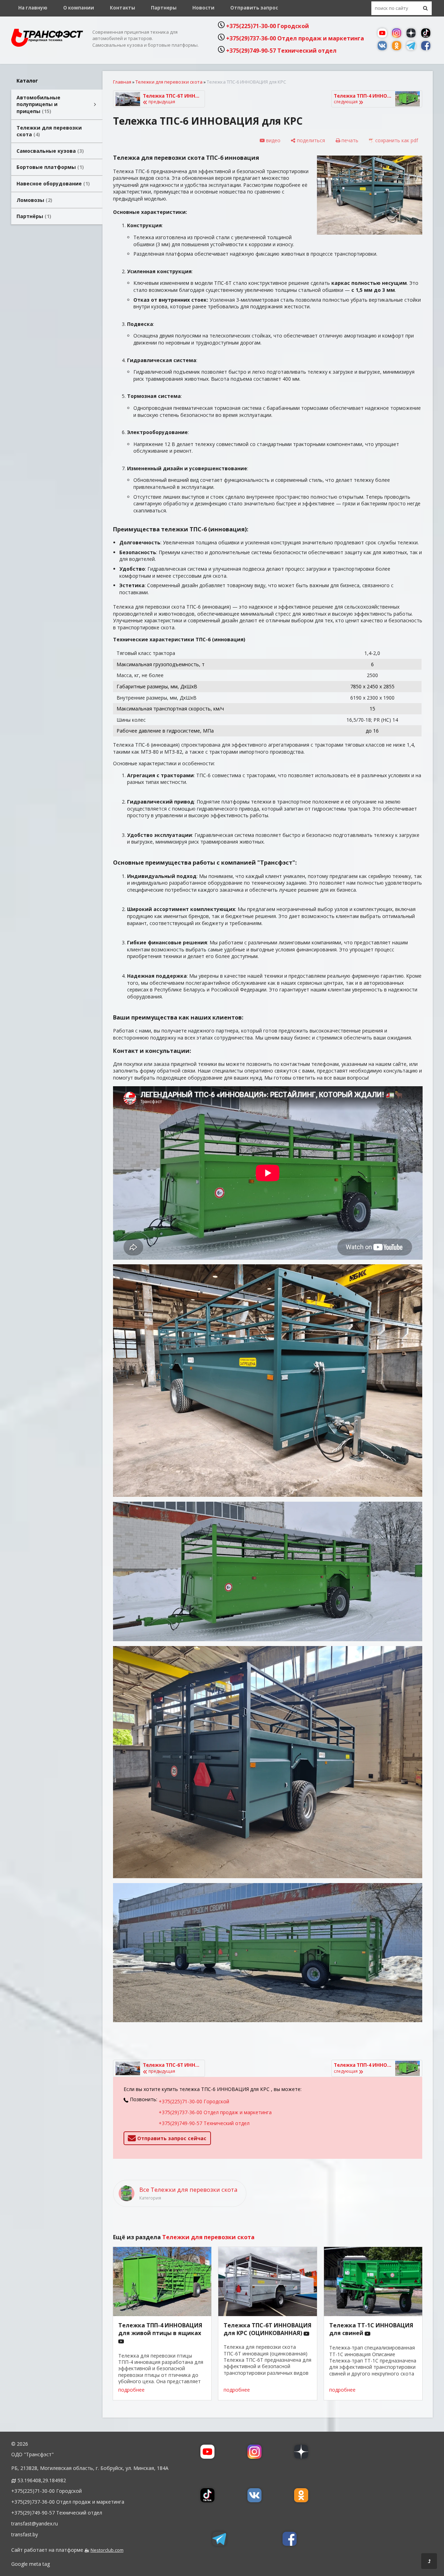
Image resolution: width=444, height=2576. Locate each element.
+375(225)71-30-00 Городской (267, 26)
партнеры (164, 8)
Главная (122, 82)
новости (203, 8)
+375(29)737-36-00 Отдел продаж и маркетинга (295, 38)
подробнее (131, 2390)
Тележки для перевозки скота (169, 82)
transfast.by (25, 2534)
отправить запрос (254, 8)
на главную (33, 8)
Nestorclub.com (107, 2550)
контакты (122, 8)
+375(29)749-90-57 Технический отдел (281, 51)
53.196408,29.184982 (42, 2480)
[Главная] (47, 45)
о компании (79, 8)
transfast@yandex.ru (35, 2523)
